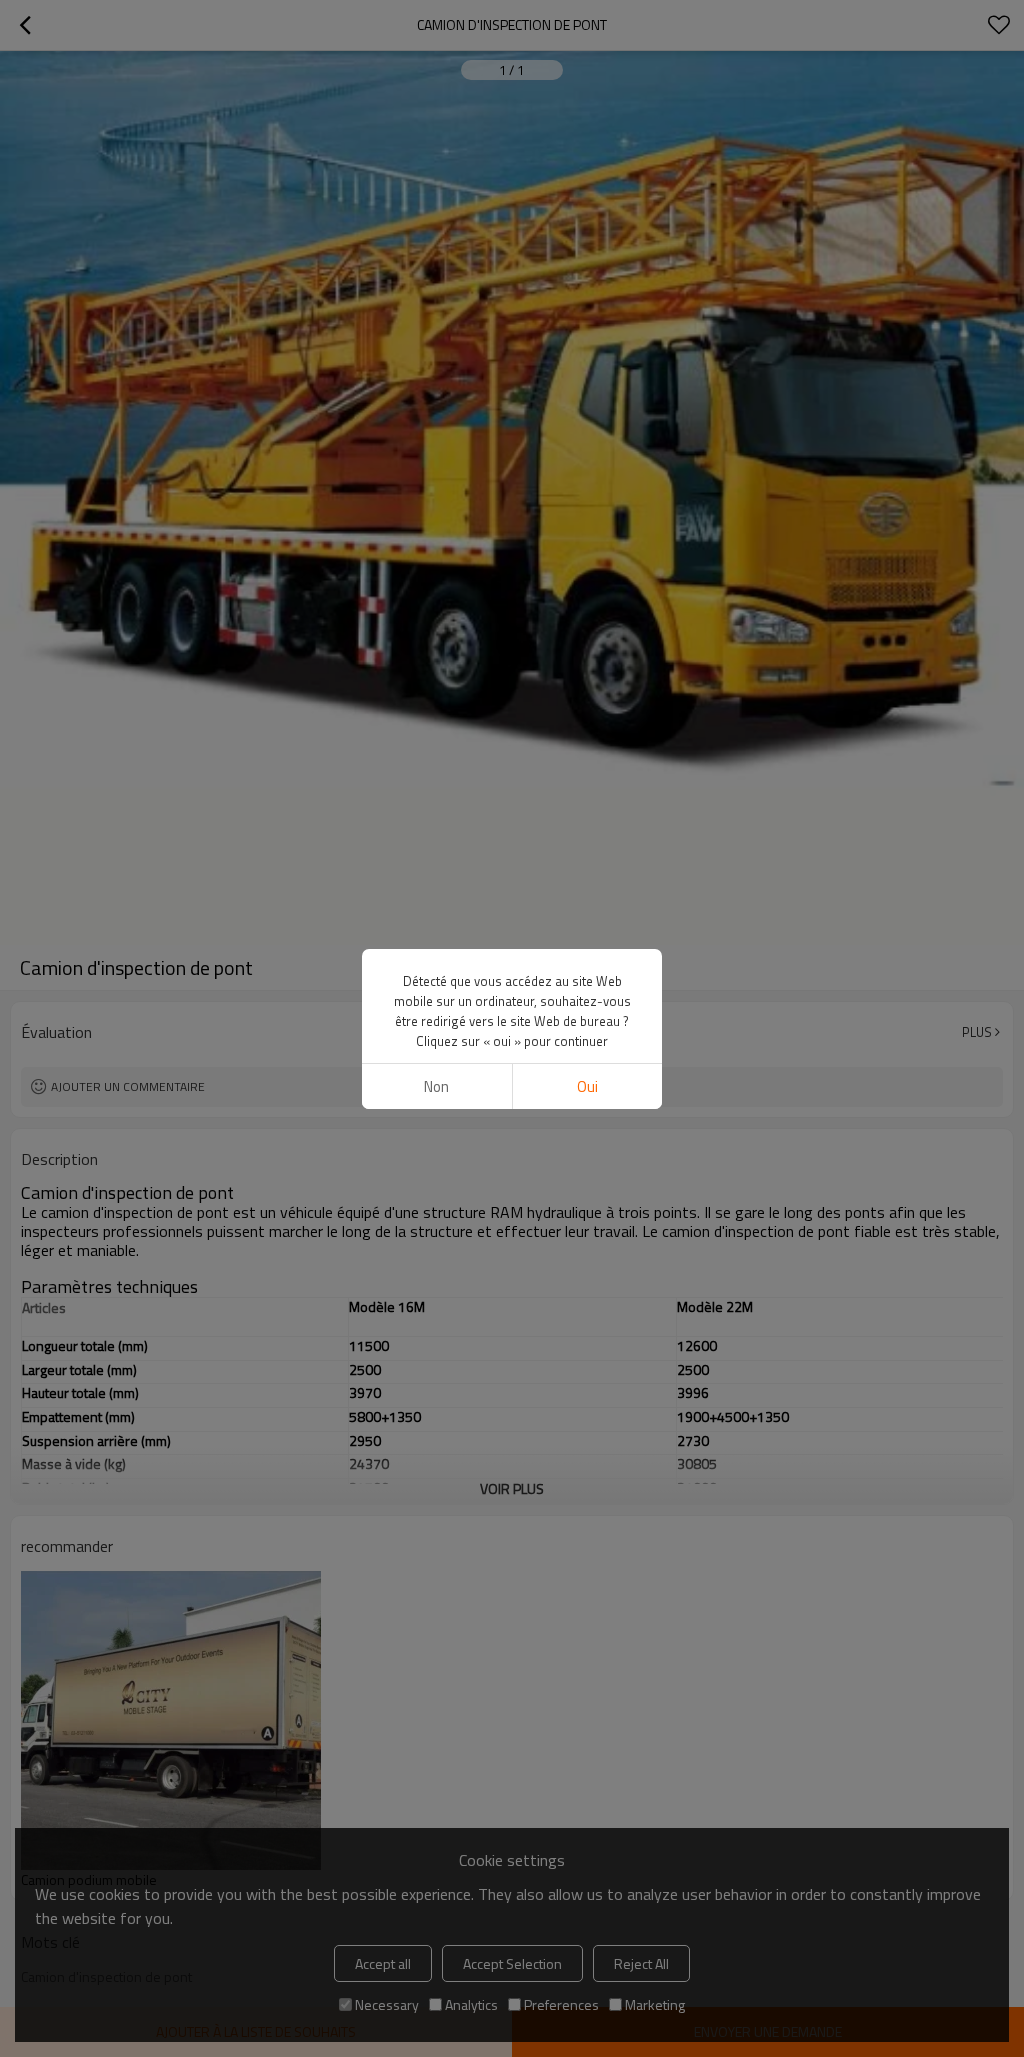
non (436, 1086)
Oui (587, 1086)
